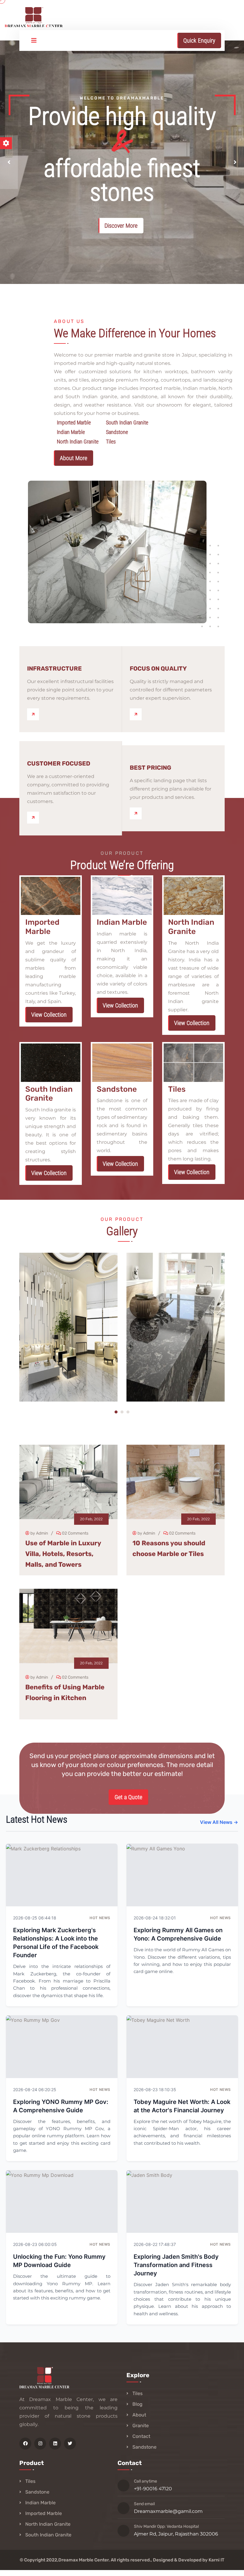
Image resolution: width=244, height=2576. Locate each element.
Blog (137, 2404)
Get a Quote (128, 1797)
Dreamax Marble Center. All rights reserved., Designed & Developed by (133, 2560)
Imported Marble (44, 2513)
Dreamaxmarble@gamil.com (168, 2511)
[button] (9, 162)
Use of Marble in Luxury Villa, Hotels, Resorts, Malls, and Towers (63, 1554)
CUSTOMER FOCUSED (59, 763)
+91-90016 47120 (153, 2489)
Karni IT (216, 2560)
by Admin (39, 1533)
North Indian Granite (48, 2524)
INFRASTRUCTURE (54, 668)
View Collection (49, 1015)
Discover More (121, 226)
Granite (141, 2426)
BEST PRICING (150, 768)
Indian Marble (40, 2503)
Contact (141, 2436)
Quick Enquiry (199, 40)
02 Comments (75, 1533)
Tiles (137, 2393)
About (139, 2415)
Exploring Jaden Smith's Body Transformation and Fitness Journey (176, 2265)
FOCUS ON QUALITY (158, 668)
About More (73, 458)
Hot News (100, 1918)
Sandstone (144, 2447)
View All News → (219, 1822)
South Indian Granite (48, 2535)
